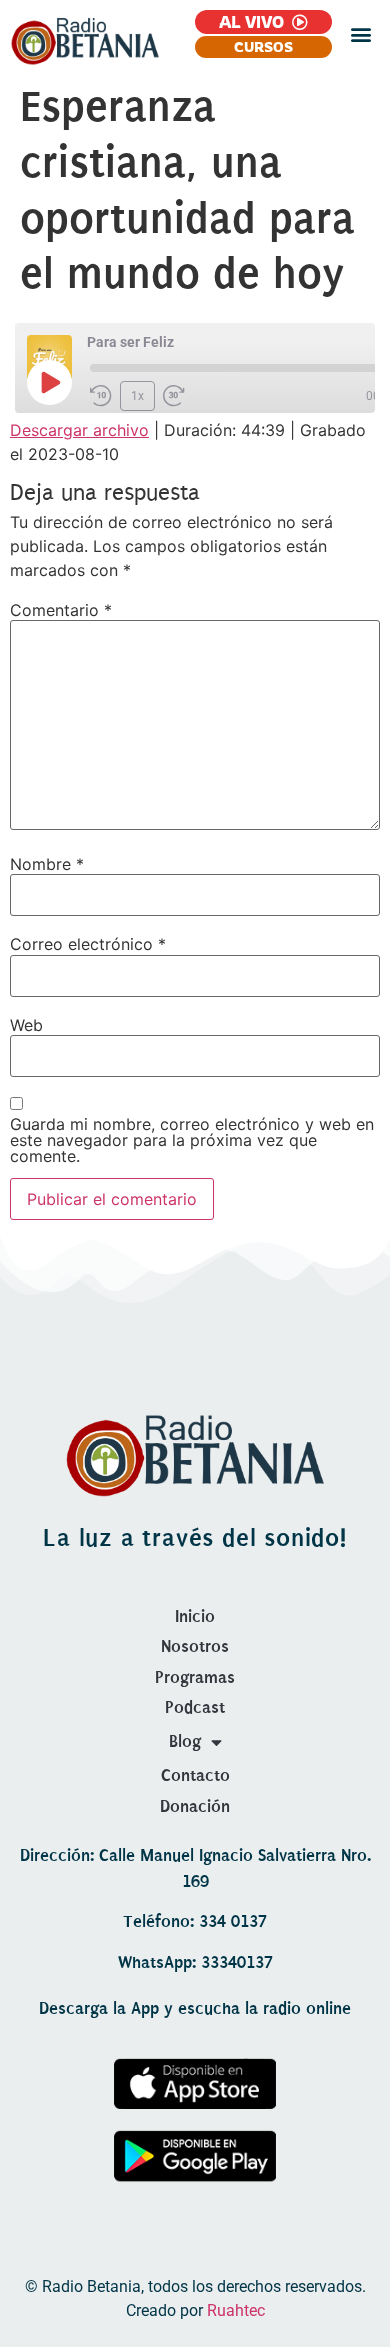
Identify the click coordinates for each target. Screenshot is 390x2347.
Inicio (195, 1616)
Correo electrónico (88, 944)
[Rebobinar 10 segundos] (101, 396)
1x (137, 396)
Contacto (195, 1775)
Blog (185, 1741)
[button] (360, 34)
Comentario (61, 610)
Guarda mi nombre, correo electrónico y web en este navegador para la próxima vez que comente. (192, 1140)
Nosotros (195, 1646)
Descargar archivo (79, 430)
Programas (195, 1677)
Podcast (195, 1707)
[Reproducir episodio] (49, 382)
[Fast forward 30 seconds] (174, 396)
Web (26, 1025)
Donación (195, 1806)
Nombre (47, 864)
